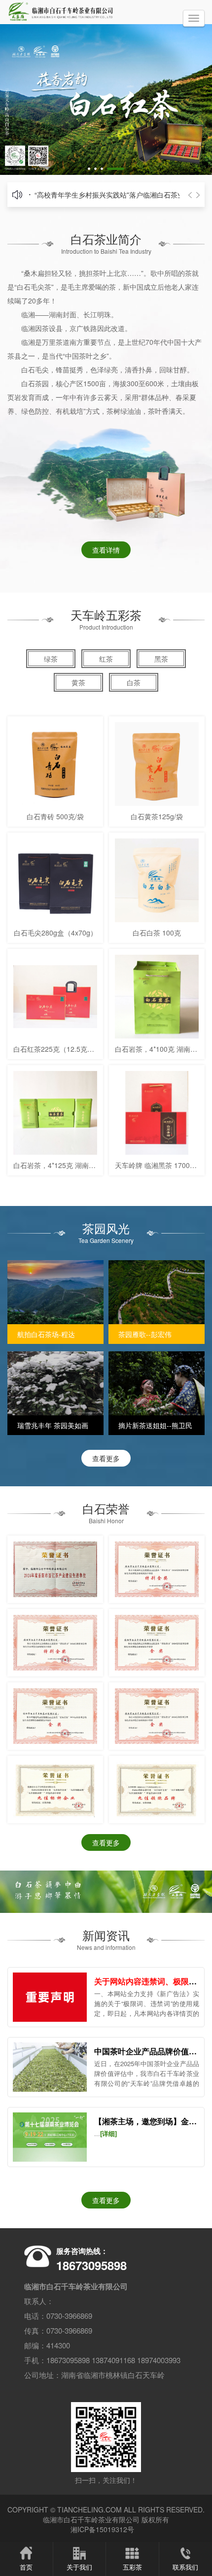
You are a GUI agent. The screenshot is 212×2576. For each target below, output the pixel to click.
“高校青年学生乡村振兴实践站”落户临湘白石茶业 (109, 195)
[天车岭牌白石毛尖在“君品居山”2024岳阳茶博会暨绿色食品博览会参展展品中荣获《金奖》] (157, 1716)
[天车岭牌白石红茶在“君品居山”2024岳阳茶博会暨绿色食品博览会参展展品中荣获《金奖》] (157, 1643)
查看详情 (106, 550)
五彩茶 (132, 2567)
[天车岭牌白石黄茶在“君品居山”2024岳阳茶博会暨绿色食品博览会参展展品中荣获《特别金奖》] (55, 1643)
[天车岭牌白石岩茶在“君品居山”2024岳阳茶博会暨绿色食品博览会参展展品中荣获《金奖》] (55, 1716)
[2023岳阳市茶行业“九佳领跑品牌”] (157, 1790)
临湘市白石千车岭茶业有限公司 (91, 2519)
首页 (26, 2567)
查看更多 (106, 1458)
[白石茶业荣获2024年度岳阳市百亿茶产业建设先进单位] (55, 1569)
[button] (89, 169)
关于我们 (79, 2567)
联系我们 (185, 2567)
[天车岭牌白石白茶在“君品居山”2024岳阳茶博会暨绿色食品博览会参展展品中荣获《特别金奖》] (157, 1569)
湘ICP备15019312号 (102, 2529)
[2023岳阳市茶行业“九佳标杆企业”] (55, 1790)
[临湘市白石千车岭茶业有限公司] (67, 12)
